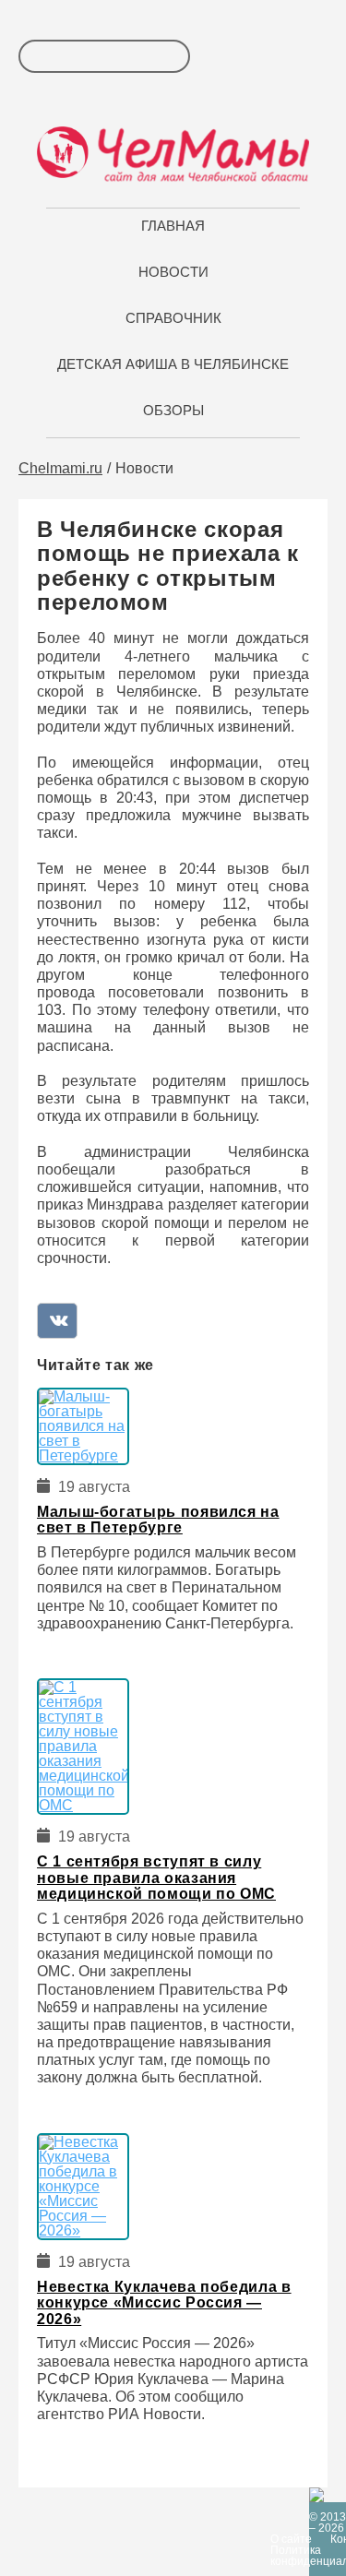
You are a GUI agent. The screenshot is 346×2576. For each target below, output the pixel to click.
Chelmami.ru (60, 468)
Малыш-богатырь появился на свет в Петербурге (158, 1520)
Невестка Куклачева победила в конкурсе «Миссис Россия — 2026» (164, 2303)
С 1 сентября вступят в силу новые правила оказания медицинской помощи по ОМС (156, 1878)
